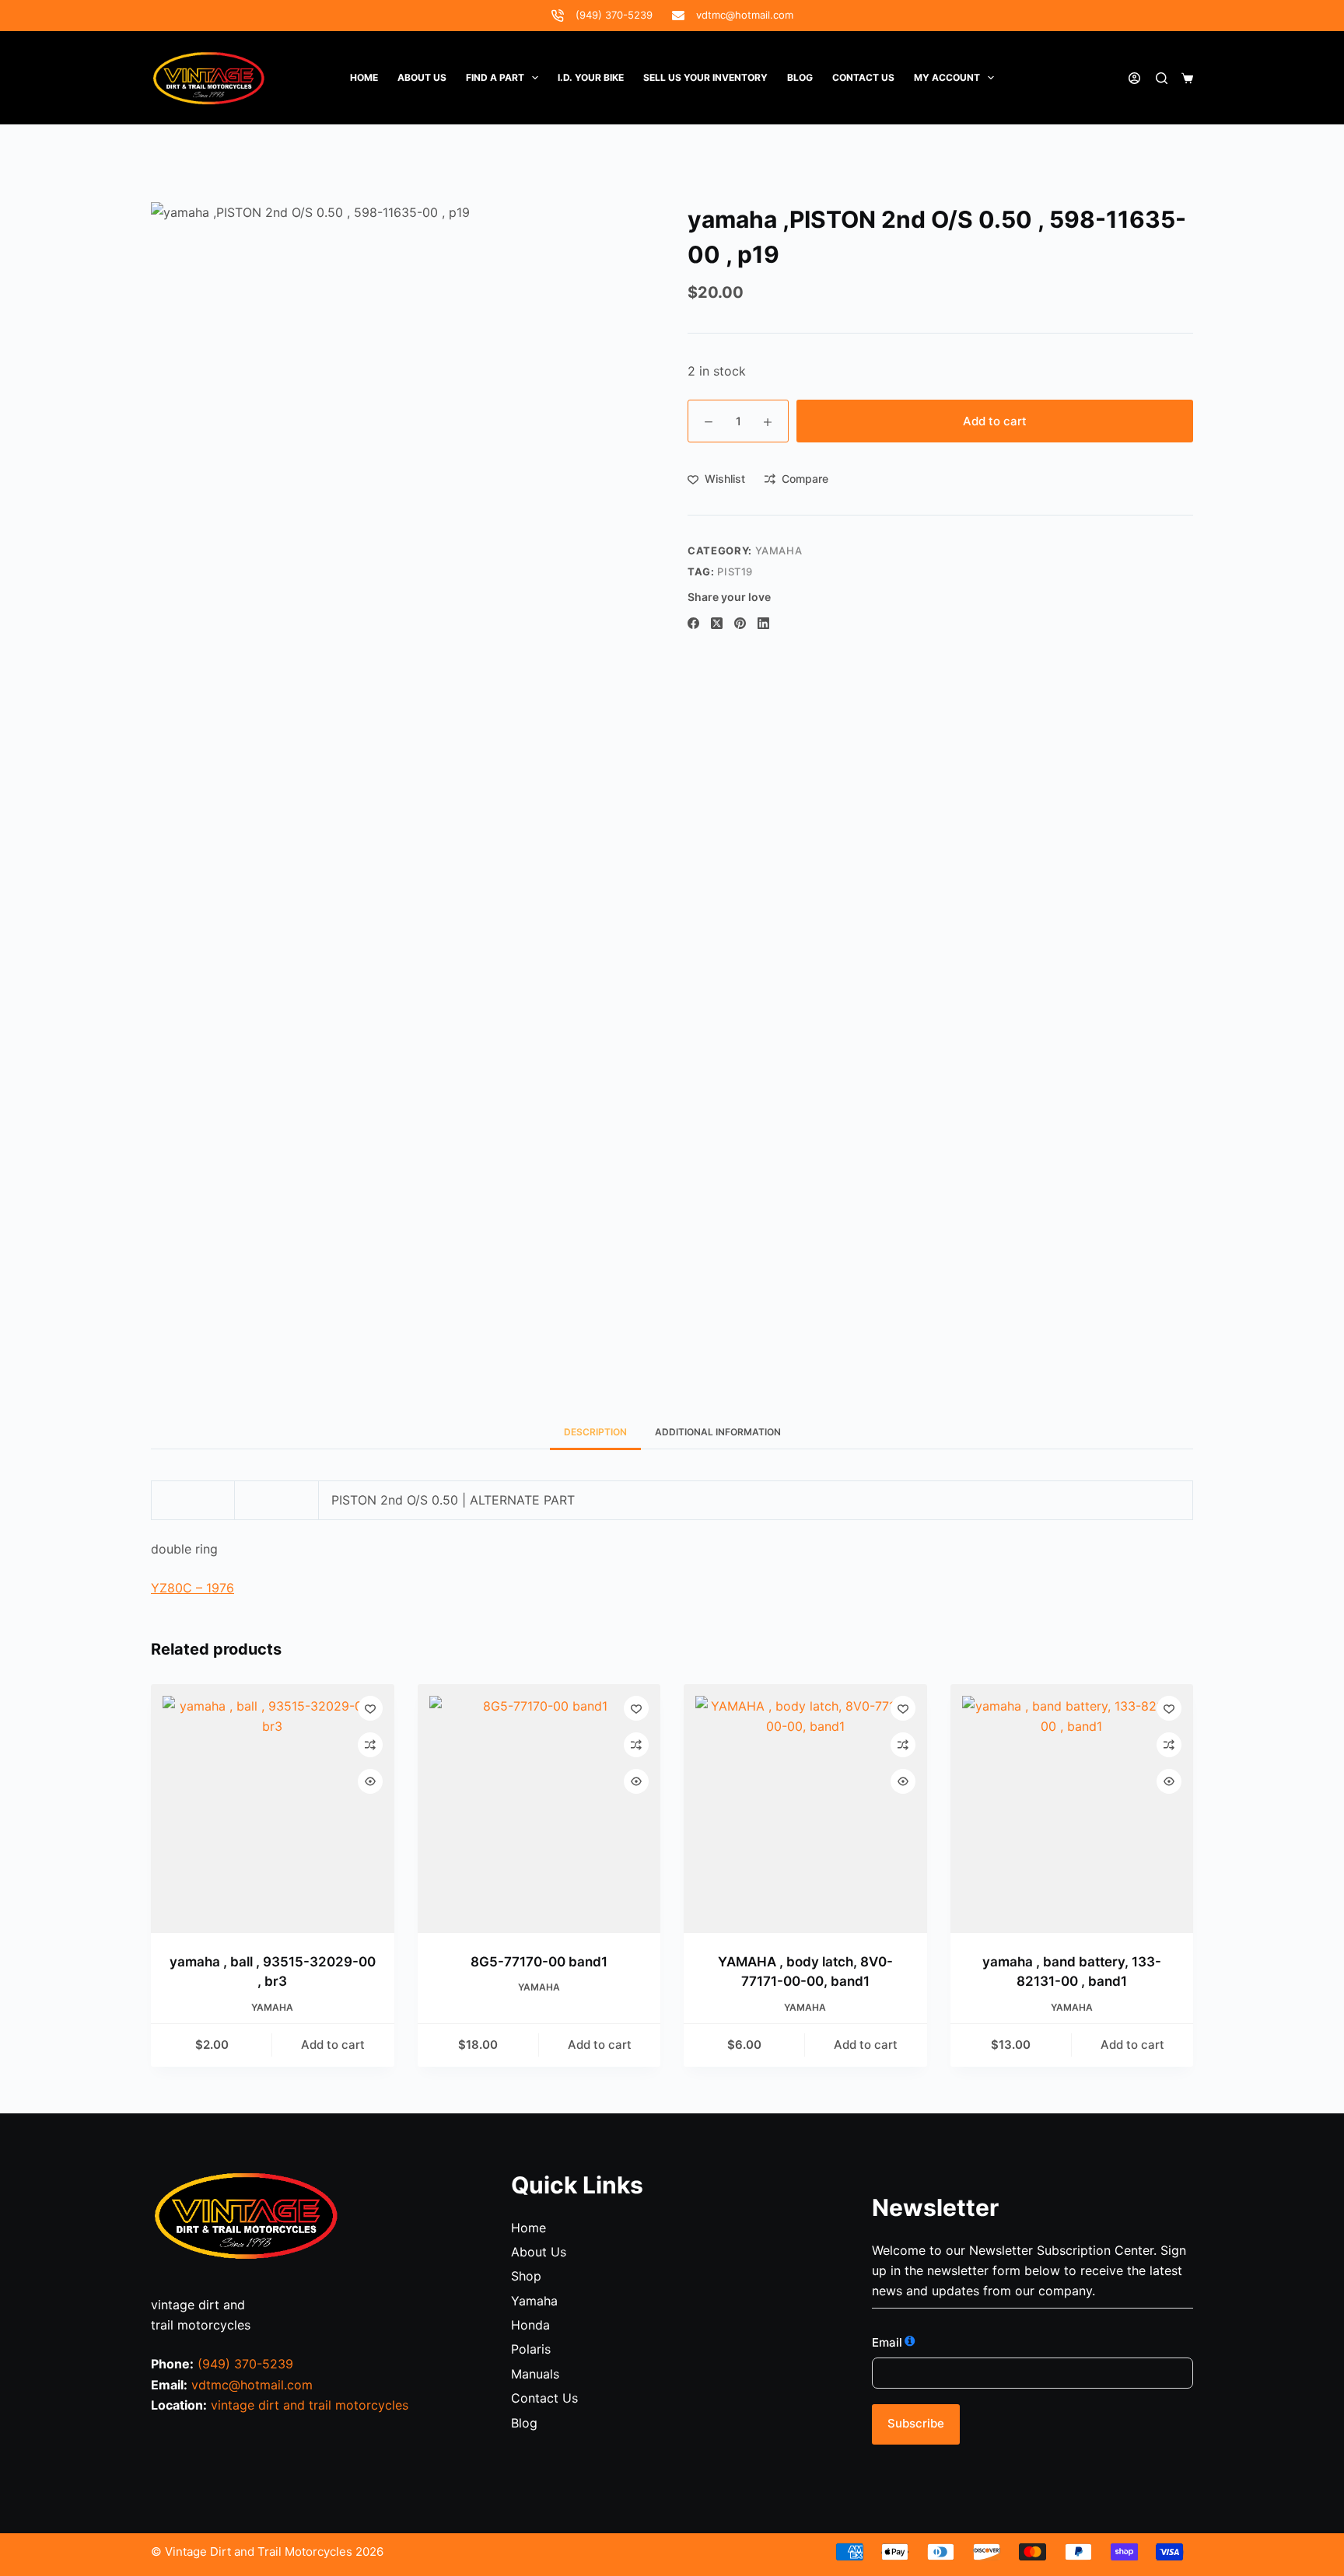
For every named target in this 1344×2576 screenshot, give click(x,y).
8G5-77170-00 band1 (539, 1962)
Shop (526, 2276)
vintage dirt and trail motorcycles (310, 2405)
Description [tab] (595, 1432)
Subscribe (916, 2423)
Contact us (863, 77)
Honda (530, 2325)
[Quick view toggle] (370, 1781)
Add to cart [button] (333, 2045)
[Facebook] (693, 623)
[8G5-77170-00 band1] (539, 1809)
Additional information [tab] (718, 1432)
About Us (422, 77)
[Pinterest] (740, 623)
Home (364, 77)
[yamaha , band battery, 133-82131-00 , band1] (1072, 1809)
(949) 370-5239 (614, 15)
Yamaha (779, 551)
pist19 (735, 571)
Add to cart (995, 421)
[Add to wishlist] (370, 1708)
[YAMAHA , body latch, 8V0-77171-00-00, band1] (805, 1809)
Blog (800, 77)
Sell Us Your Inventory (705, 77)
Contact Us (544, 2398)
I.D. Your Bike (591, 77)
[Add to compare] (370, 1745)
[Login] (1134, 78)
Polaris (531, 2349)
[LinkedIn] (763, 623)
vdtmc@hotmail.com (745, 15)
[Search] (1162, 78)
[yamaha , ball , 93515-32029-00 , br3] (273, 1809)
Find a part (495, 77)
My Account (947, 77)
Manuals (535, 2374)
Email (887, 2342)
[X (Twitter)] (717, 623)
